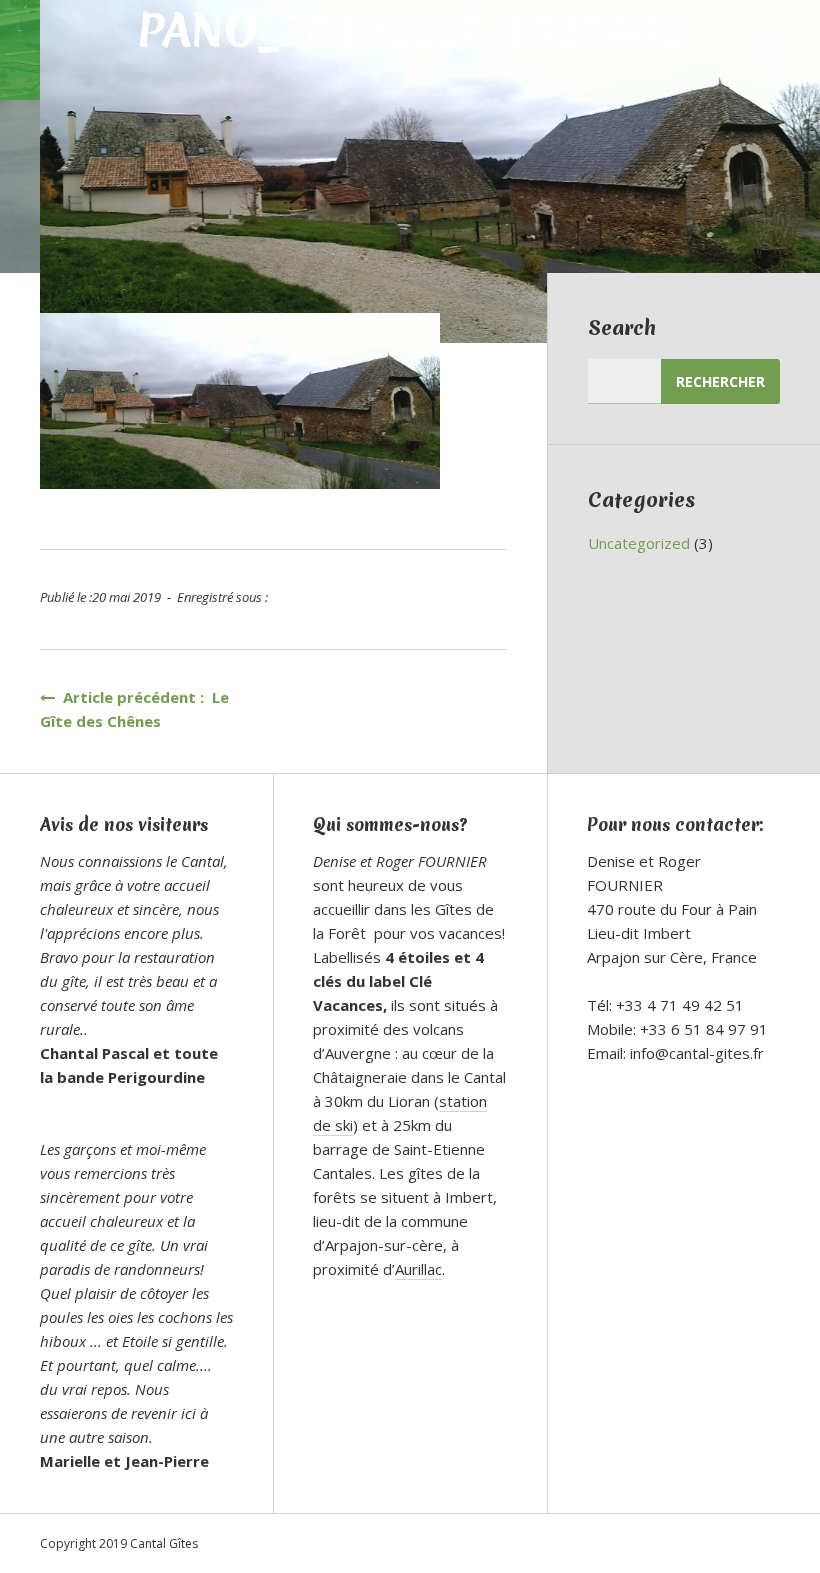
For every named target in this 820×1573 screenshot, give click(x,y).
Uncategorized (639, 543)
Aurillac (418, 1269)
